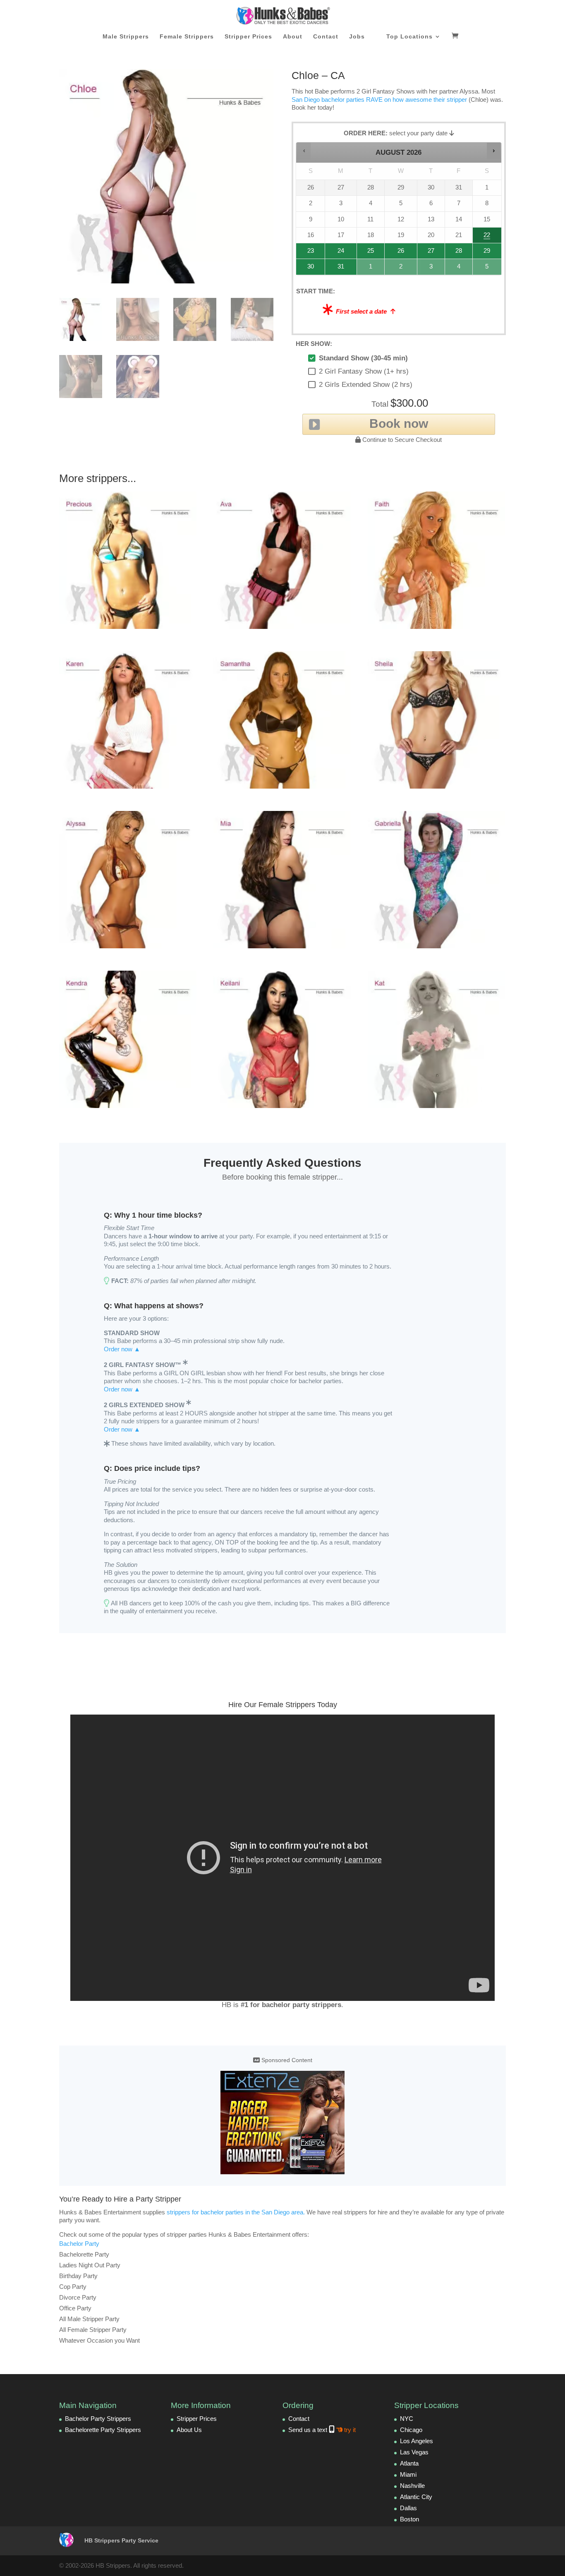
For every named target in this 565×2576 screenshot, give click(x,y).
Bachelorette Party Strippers (103, 2430)
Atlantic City (416, 2497)
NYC (407, 2419)
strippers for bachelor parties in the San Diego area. (236, 2212)
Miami (408, 2474)
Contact (326, 37)
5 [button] (487, 269)
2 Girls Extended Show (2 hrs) (366, 385)
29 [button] (486, 253)
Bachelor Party (79, 2244)
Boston (409, 2519)
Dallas (408, 2508)
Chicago (411, 2430)
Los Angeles (417, 2441)
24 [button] (337, 253)
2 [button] (401, 269)
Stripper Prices (248, 37)
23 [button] (307, 253)
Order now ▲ (122, 1349)
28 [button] (455, 253)
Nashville (412, 2486)
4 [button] (459, 269)
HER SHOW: (314, 344)
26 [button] (401, 253)
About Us (189, 2430)
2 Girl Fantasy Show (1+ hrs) (364, 371)
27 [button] (431, 253)
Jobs (357, 37)
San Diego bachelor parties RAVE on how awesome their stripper (379, 100)
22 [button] (486, 237)
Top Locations (409, 37)
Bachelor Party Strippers (98, 2419)
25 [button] (369, 253)
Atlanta (409, 2463)
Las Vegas (414, 2452)
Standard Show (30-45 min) (363, 358)
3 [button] (431, 269)
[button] (304, 151)
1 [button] (371, 269)
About (293, 37)
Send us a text (322, 2430)
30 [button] (307, 269)
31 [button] (337, 269)
